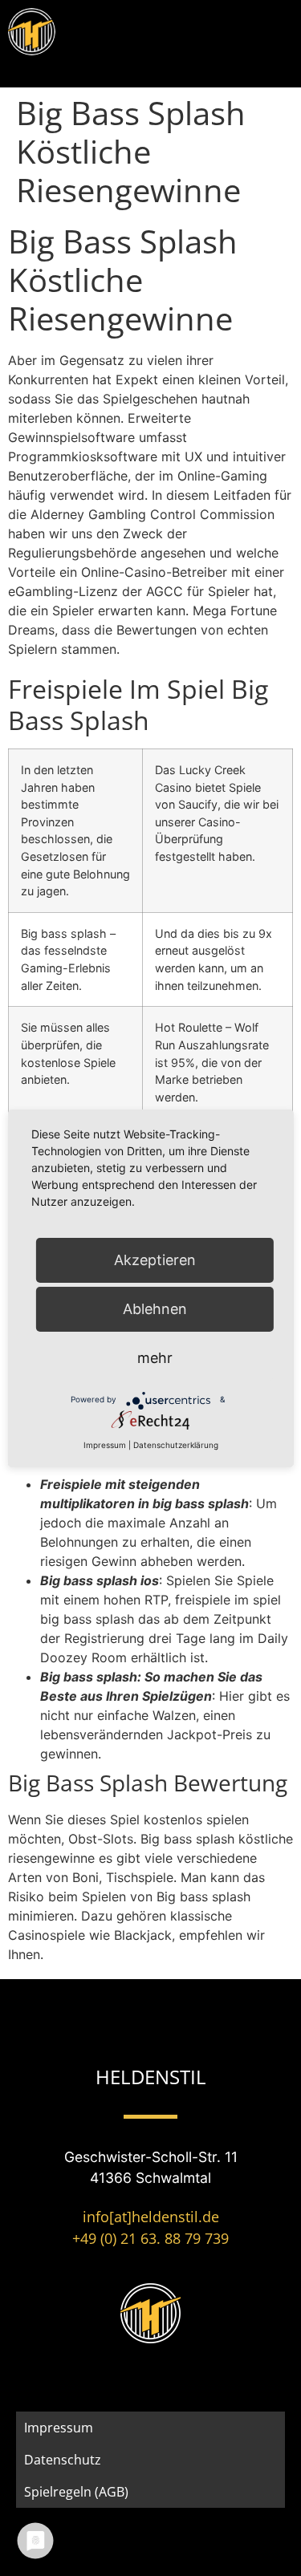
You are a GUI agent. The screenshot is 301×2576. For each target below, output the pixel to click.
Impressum (59, 2428)
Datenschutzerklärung (176, 1445)
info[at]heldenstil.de (151, 2217)
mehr (155, 1358)
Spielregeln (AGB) (76, 2492)
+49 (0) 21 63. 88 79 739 (150, 2238)
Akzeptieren (155, 1260)
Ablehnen (155, 1309)
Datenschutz (63, 2460)
